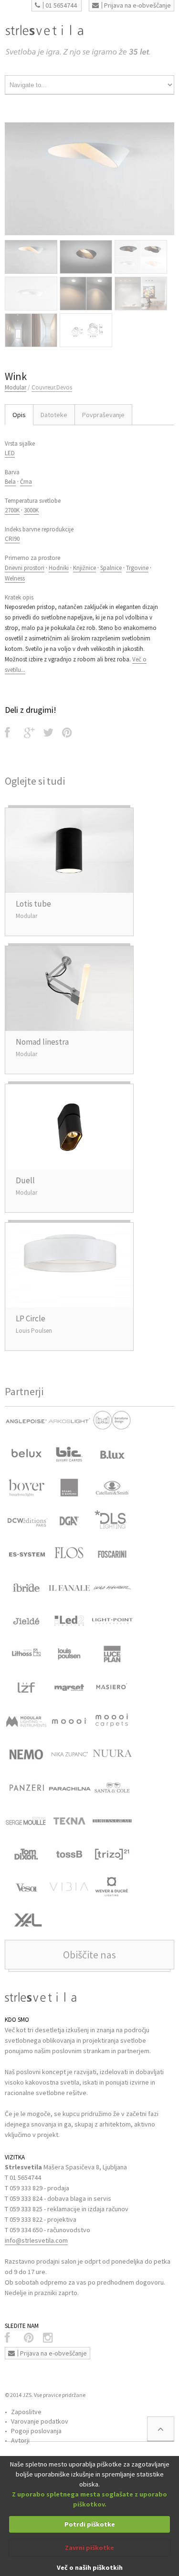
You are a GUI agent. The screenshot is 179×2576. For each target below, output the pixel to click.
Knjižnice (84, 568)
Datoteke (54, 415)
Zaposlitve (26, 2412)
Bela (10, 482)
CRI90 (12, 539)
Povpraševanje (103, 415)
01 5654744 (61, 5)
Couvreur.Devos (52, 387)
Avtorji (20, 2440)
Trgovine (137, 568)
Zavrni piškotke (89, 2547)
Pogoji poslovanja (36, 2431)
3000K (31, 510)
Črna (26, 482)
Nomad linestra (42, 1042)
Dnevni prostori (25, 568)
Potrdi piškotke (90, 2524)
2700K (12, 510)
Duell (25, 1180)
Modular (16, 387)
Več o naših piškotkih (90, 2567)
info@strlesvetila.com (36, 2240)
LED (10, 453)
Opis (19, 415)
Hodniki (59, 568)
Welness (15, 578)
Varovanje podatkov (40, 2421)
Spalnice (111, 568)
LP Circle (31, 1318)
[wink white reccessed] (89, 179)
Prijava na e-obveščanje (137, 5)
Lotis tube (33, 904)
